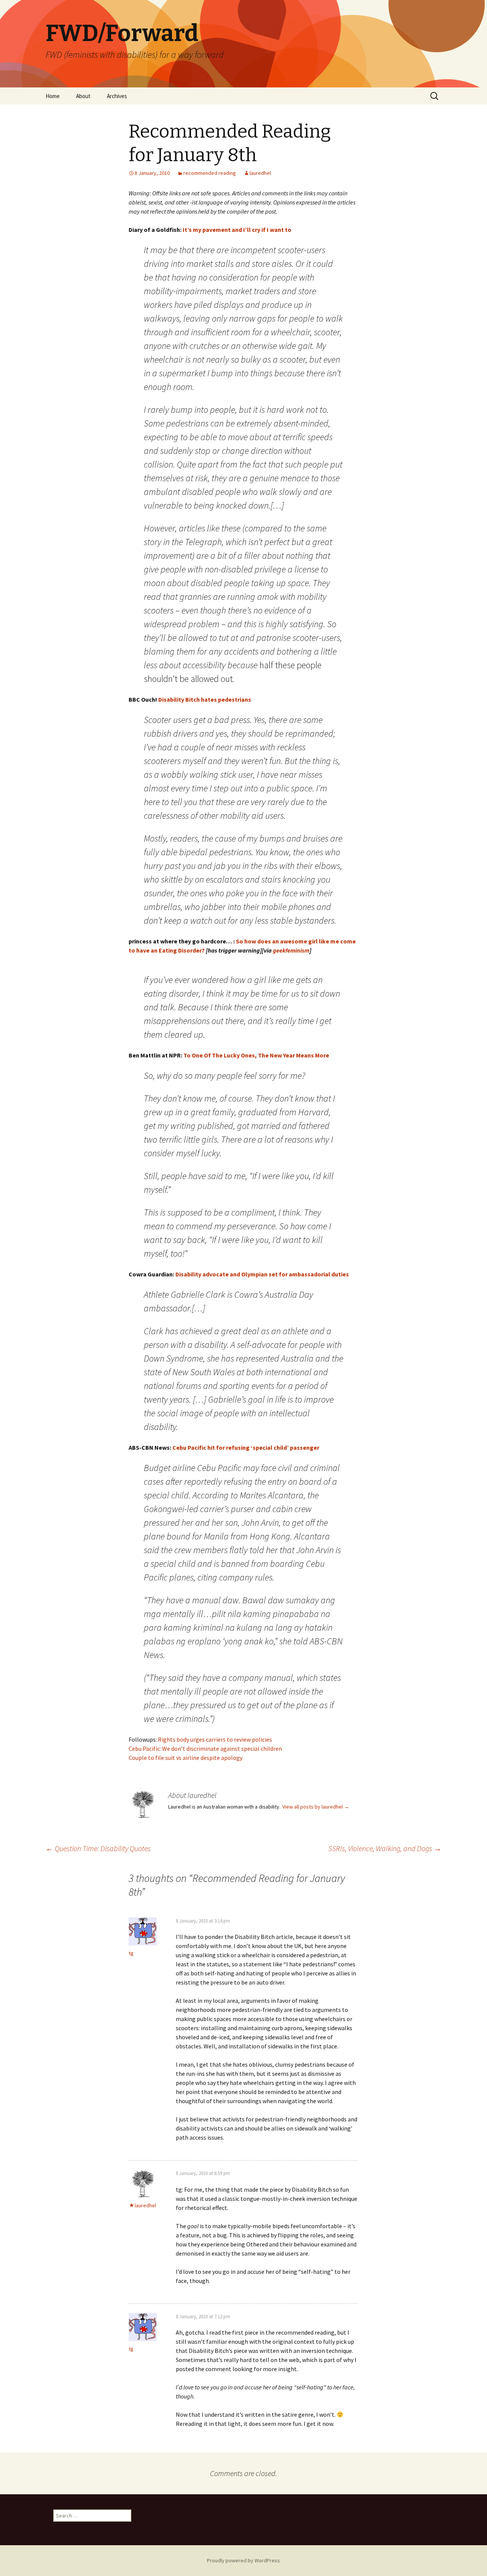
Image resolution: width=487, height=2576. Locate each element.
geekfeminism (291, 950)
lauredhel (260, 173)
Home (53, 96)
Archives (117, 96)
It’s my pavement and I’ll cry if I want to (237, 230)
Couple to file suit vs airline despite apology (185, 1758)
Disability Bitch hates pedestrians (205, 699)
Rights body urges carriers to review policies (215, 1739)
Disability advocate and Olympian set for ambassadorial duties (262, 1274)
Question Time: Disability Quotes (98, 1848)
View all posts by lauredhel (316, 1807)
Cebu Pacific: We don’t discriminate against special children (205, 1749)
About (83, 96)
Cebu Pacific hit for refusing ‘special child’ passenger (246, 1447)
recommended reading (210, 173)
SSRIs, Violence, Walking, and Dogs (385, 1848)
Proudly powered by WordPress (243, 2560)
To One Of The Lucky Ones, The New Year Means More (256, 1055)
